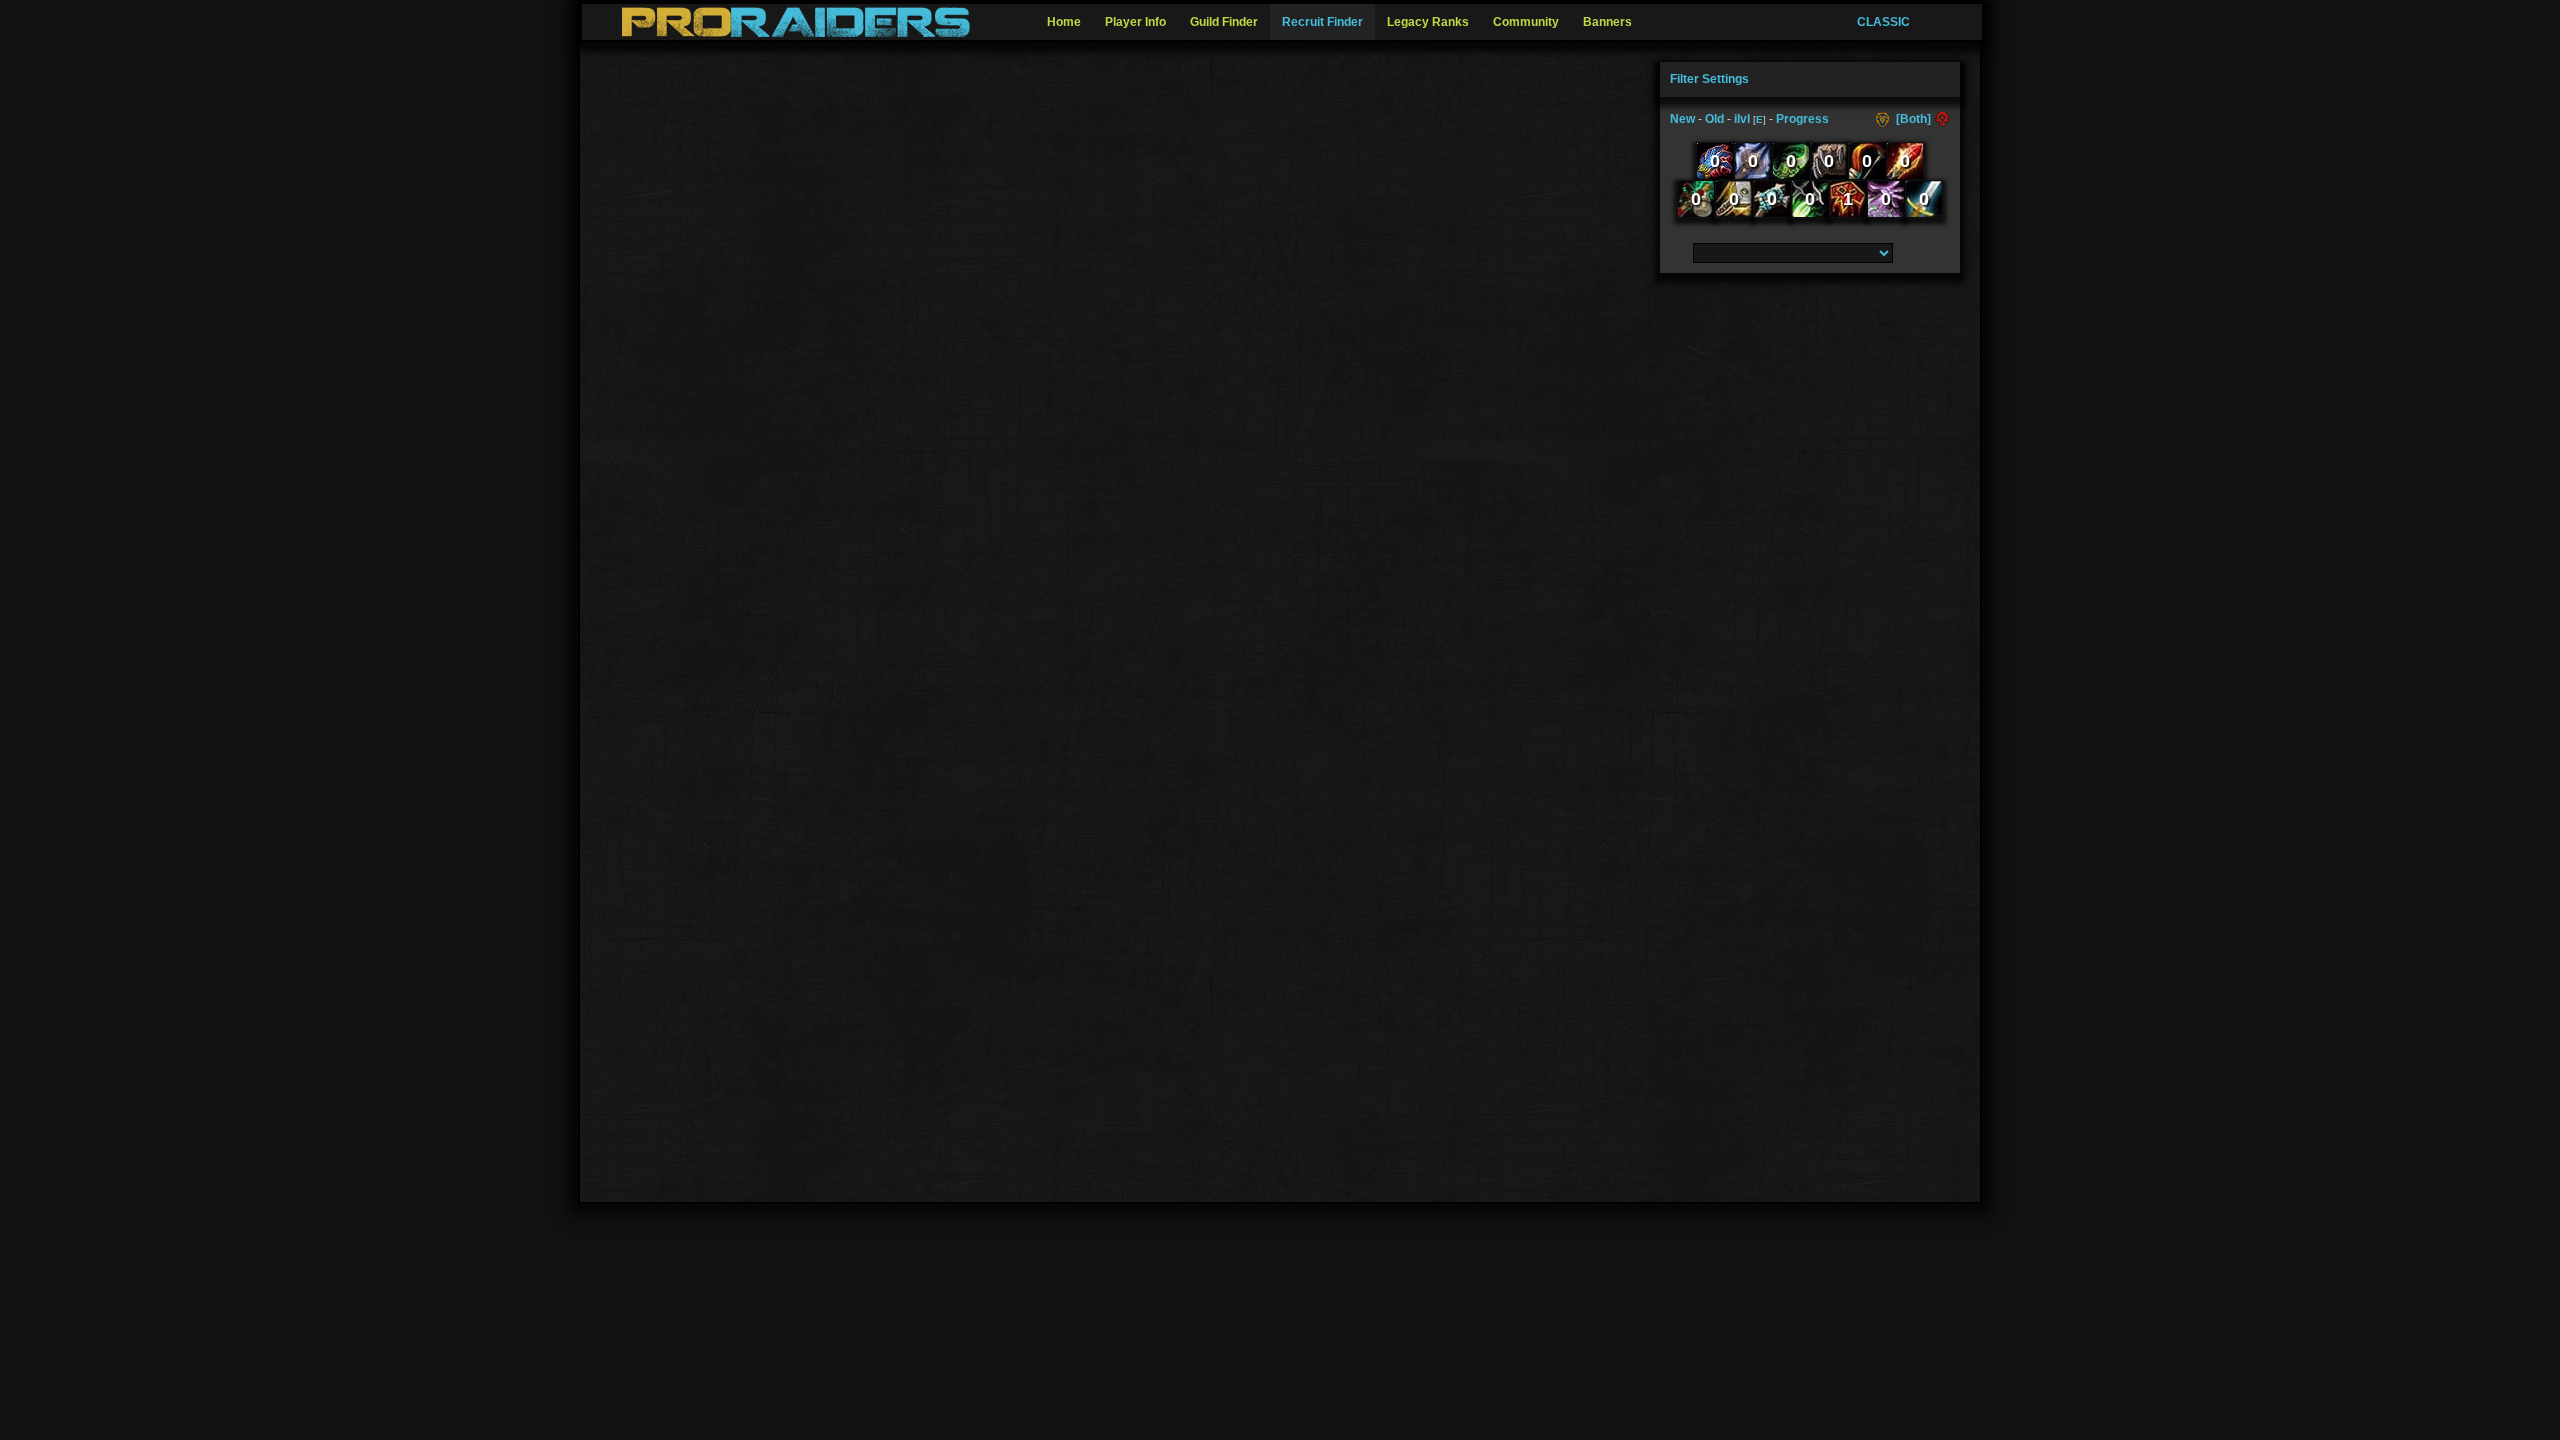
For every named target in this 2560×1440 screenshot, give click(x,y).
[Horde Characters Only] (1940, 119)
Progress (1802, 119)
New (1682, 119)
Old (1714, 119)
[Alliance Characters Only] (1884, 119)
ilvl (1742, 119)
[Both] (1913, 119)
